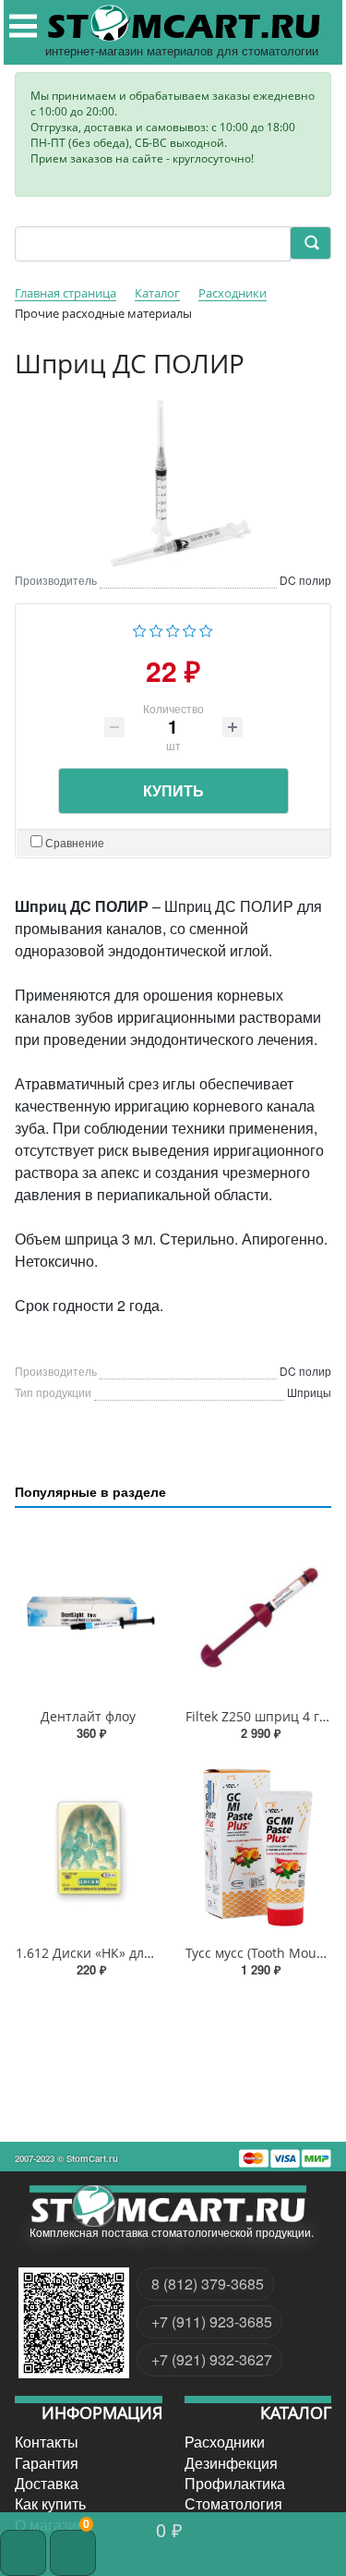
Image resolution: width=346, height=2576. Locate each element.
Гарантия (47, 2462)
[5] (206, 629)
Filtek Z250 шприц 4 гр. (258, 1716)
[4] (190, 629)
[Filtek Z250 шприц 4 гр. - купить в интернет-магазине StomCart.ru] (258, 1612)
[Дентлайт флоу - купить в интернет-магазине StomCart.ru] (89, 1612)
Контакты (47, 2442)
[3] (173, 629)
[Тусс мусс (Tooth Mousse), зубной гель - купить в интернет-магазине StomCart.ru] (258, 1847)
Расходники (225, 2442)
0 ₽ (169, 2529)
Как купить (50, 2504)
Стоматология (233, 2504)
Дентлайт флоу (88, 1716)
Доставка (47, 2484)
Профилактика (235, 2484)
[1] (140, 629)
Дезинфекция (231, 2462)
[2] (156, 629)
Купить (173, 790)
